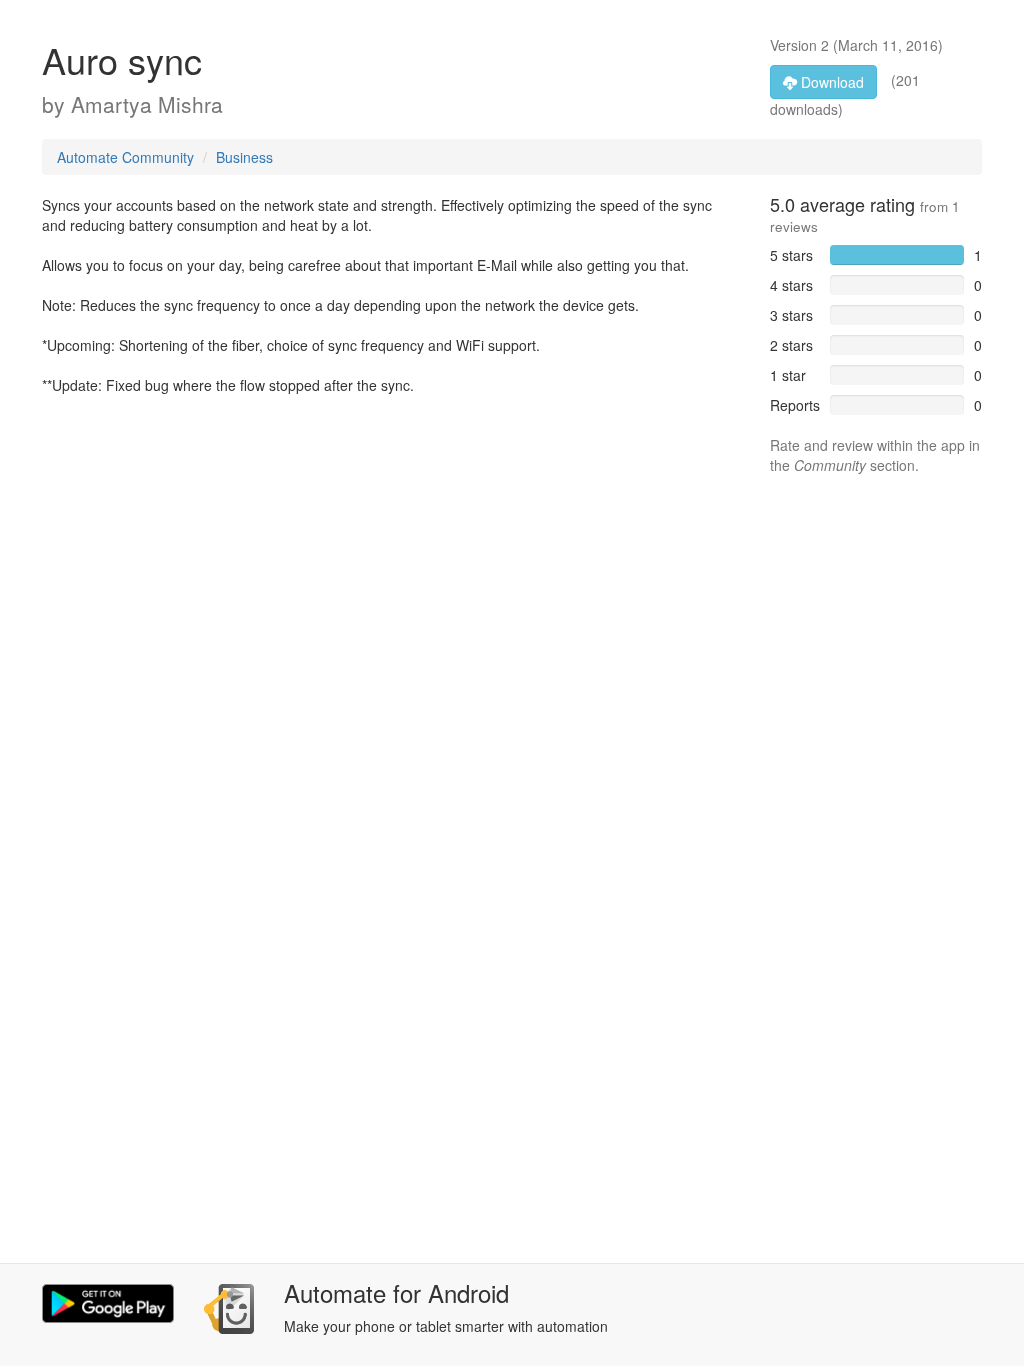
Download (830, 82)
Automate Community (125, 157)
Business (244, 157)
